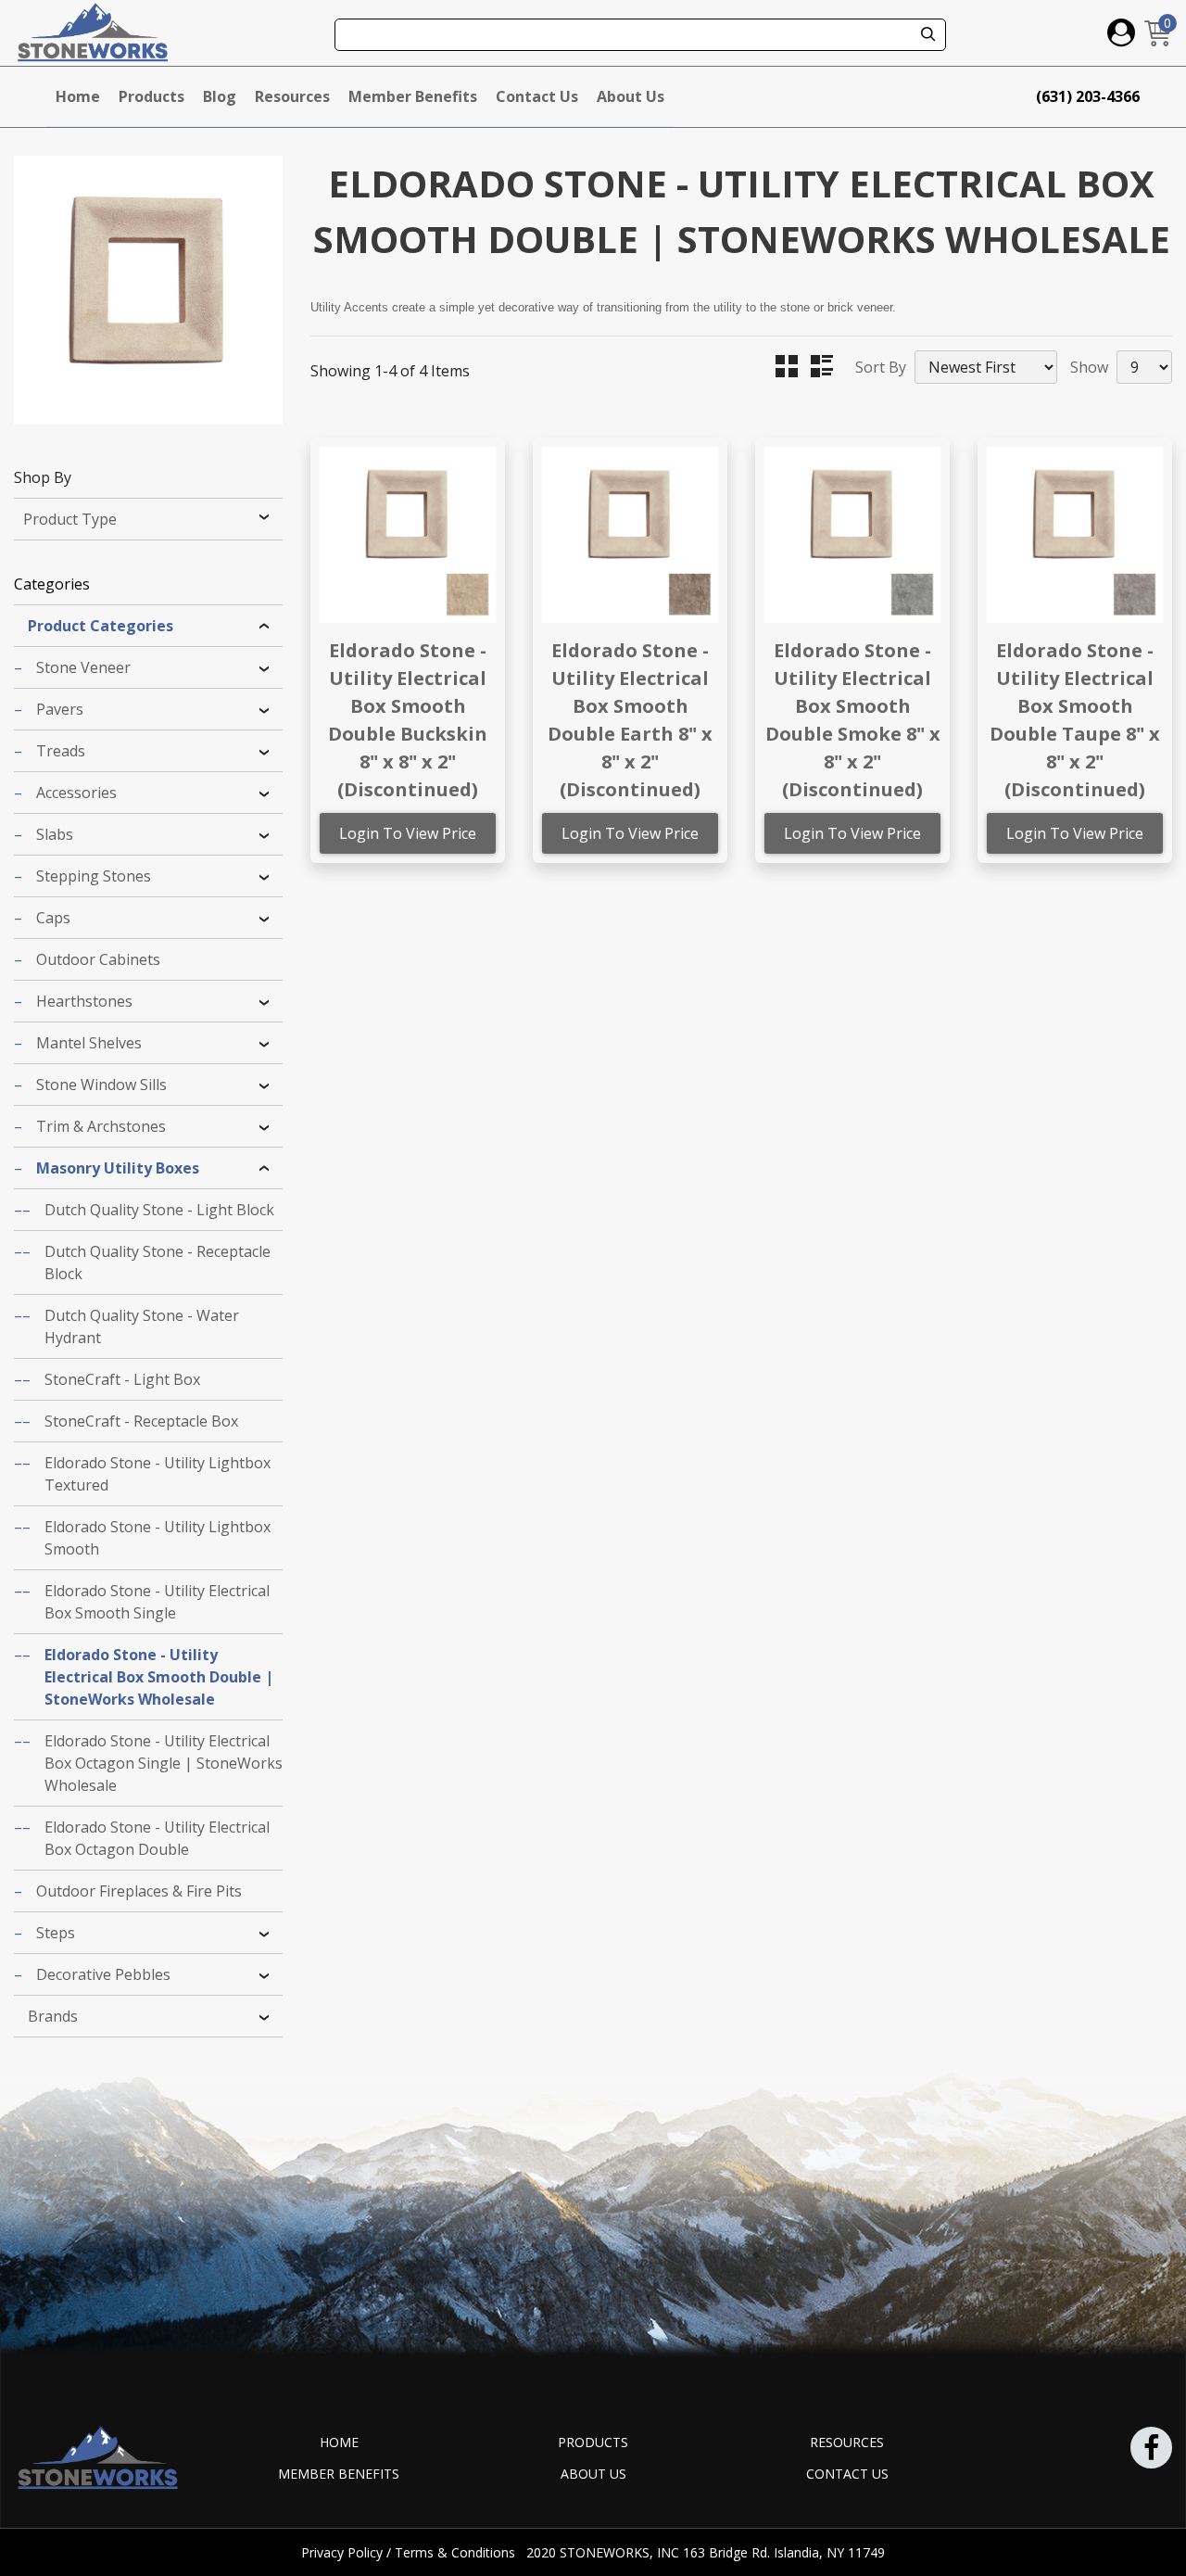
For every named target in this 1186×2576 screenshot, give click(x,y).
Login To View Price (408, 833)
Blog (220, 96)
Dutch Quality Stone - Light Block (159, 1210)
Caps (53, 918)
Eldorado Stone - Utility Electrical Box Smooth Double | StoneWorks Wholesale (159, 1677)
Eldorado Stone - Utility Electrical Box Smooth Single (157, 1602)
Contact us (847, 2474)
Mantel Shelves (89, 1043)
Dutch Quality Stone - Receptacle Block (158, 1263)
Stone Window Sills (101, 1085)
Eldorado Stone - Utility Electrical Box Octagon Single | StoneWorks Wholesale (164, 1763)
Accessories (76, 793)
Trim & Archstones (101, 1126)
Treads (61, 751)
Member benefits (339, 2474)
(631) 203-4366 (1088, 96)
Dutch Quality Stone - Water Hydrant (142, 1326)
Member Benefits (413, 96)
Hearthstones (84, 1001)
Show (1089, 367)
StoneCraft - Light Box (122, 1379)
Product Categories (101, 626)
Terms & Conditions (457, 2552)
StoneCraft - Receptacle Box (141, 1421)
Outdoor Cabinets (98, 959)
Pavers (60, 709)
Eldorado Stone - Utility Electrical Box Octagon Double (157, 1838)
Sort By (881, 367)
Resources (292, 96)
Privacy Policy (344, 2552)
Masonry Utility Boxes (118, 1168)
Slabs (55, 834)
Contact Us (537, 96)
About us (593, 2474)
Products (151, 96)
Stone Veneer (83, 667)
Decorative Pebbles (103, 1974)
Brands (53, 2016)
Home (78, 96)
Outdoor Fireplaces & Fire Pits (139, 1891)
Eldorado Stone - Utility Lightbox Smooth (158, 1538)
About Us (631, 96)
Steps (56, 1933)
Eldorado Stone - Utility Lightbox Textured (158, 1474)
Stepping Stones (94, 876)
